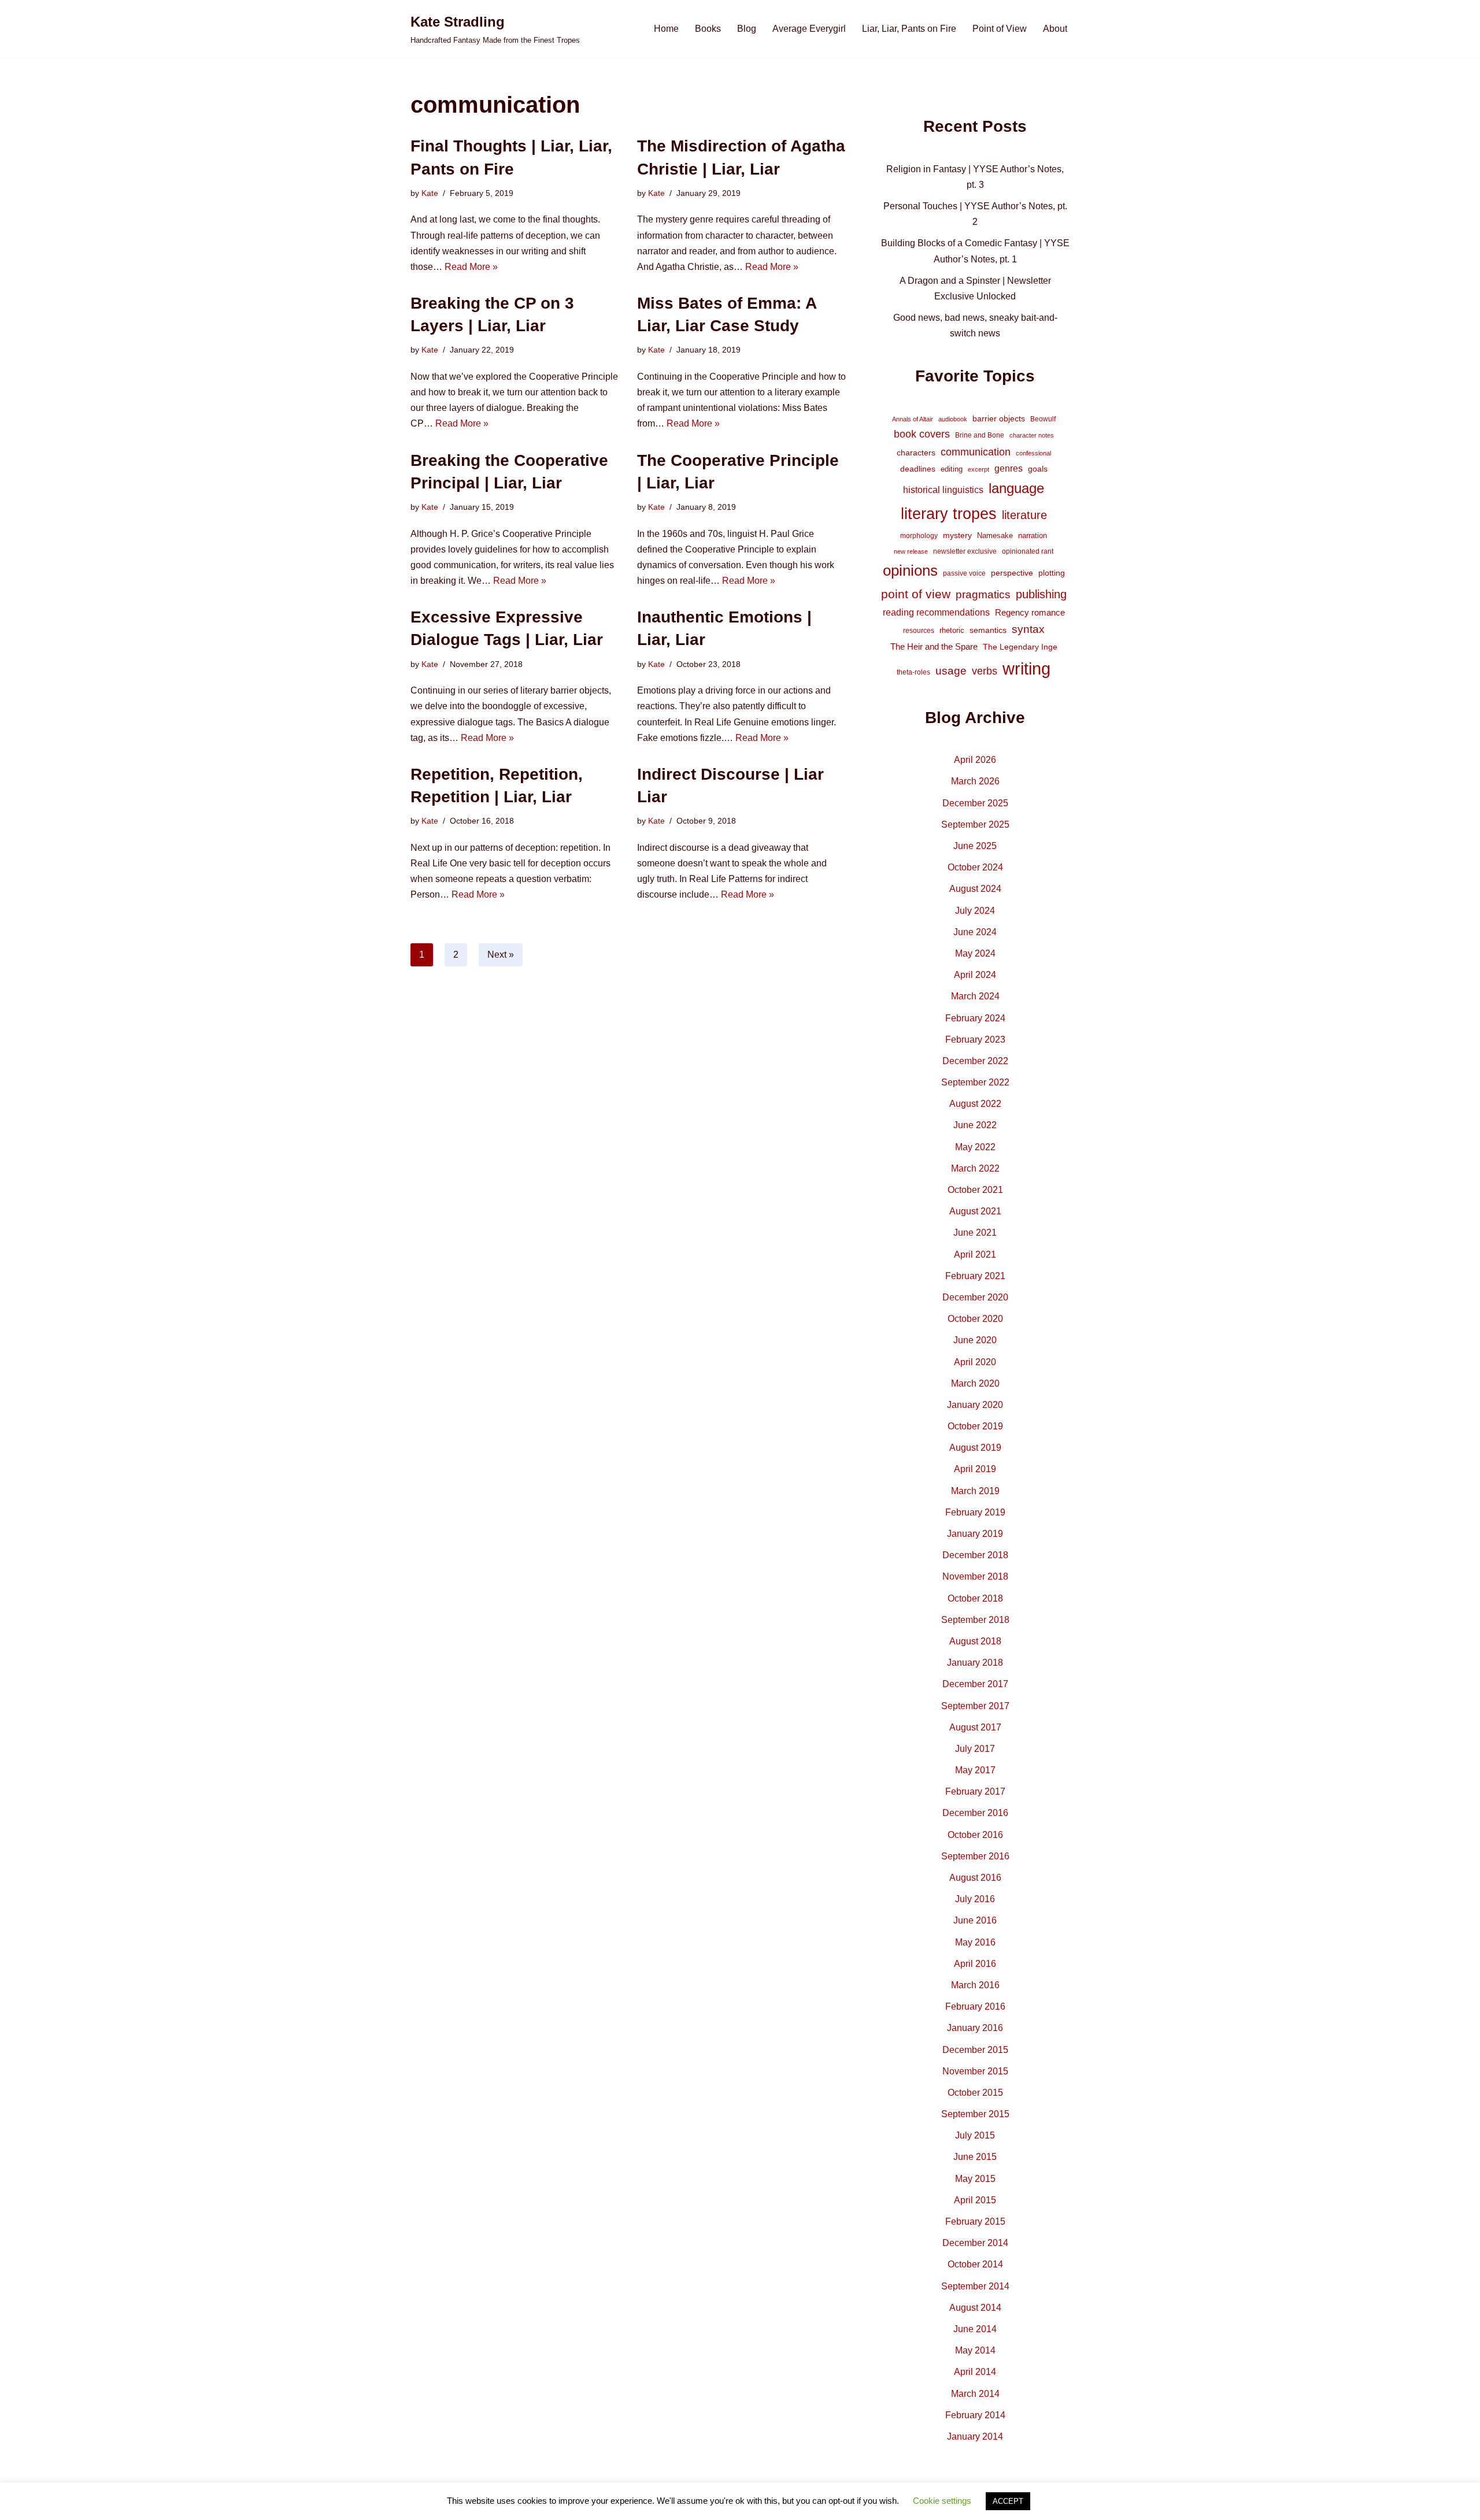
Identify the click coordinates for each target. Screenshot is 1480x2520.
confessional (1033, 453)
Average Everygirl (809, 29)
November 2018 (975, 1576)
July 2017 (975, 1749)
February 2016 (975, 2006)
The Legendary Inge (1020, 647)
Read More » (471, 267)
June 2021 (975, 1233)
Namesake (995, 535)
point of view (916, 594)
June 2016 (975, 1920)
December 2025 (975, 803)
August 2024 (975, 889)
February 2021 (975, 1276)
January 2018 (975, 1663)
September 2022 (975, 1082)
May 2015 (975, 2179)
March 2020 (975, 1383)
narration (1033, 535)
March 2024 (975, 996)
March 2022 (975, 1168)
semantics (988, 630)
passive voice (964, 573)
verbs (985, 671)
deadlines (918, 469)
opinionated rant (1028, 551)
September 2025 (975, 824)
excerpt (978, 469)
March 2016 (975, 1985)
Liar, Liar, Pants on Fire (909, 29)
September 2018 (975, 1620)
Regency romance (1030, 612)
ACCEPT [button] (1008, 2501)
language (1016, 488)
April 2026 (975, 760)
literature (1024, 515)
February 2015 (975, 2221)
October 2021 (975, 1190)
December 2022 (975, 1061)
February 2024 (975, 1018)
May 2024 (975, 953)
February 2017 (975, 1791)
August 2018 (975, 1641)
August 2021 (975, 1211)
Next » (501, 955)
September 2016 (975, 1856)
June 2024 (975, 932)
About (1055, 29)
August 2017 (975, 1727)
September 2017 (975, 1706)
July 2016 (975, 1899)
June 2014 (975, 2329)
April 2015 (975, 2200)
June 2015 (975, 2157)
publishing (1041, 594)
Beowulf (1043, 419)
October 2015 (975, 2093)
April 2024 (975, 975)
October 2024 (975, 867)
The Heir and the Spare (934, 646)
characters (916, 453)
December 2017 (975, 1684)
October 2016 (975, 1835)
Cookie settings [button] (942, 2501)
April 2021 (975, 1255)
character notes (1032, 435)
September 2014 (975, 2286)
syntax (1028, 629)
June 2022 (975, 1125)
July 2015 (975, 2135)
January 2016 (975, 2028)
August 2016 (975, 1878)
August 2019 (975, 1448)
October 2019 (975, 1426)
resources (919, 631)
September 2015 (975, 2114)
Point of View (1000, 29)
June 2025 (975, 846)
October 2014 (975, 2264)
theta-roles (913, 672)
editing (952, 469)
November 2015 (975, 2071)
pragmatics (983, 594)
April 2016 (975, 1964)
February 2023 (975, 1039)
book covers (922, 434)
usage (951, 670)
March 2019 (975, 1491)
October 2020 (975, 1319)
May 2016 (975, 1942)
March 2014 (975, 2394)
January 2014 (975, 2436)
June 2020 (975, 1340)
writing (1026, 668)
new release (911, 551)
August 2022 (975, 1104)
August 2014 (975, 2308)
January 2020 (975, 1405)
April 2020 (975, 1362)
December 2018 (975, 1555)
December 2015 (975, 2050)
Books (708, 29)
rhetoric (952, 630)
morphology (919, 536)
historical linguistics (943, 490)
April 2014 (975, 2372)
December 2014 (975, 2243)
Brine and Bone (980, 435)
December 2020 (975, 1297)
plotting (1052, 573)
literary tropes (949, 514)
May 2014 (975, 2350)
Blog (747, 29)
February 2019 (975, 1512)
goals (1038, 469)
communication (976, 452)
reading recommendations (936, 612)
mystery (957, 535)
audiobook (953, 419)
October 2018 (975, 1598)
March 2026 (975, 781)
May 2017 (975, 1770)
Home (666, 29)
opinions (910, 570)
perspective (1012, 573)
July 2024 (975, 911)
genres (1009, 468)
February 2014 (975, 2415)
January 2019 (975, 1534)
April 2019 (975, 1469)
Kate (430, 193)
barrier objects (999, 418)
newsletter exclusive (965, 551)
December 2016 (975, 1813)
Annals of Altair (913, 419)
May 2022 (975, 1147)
